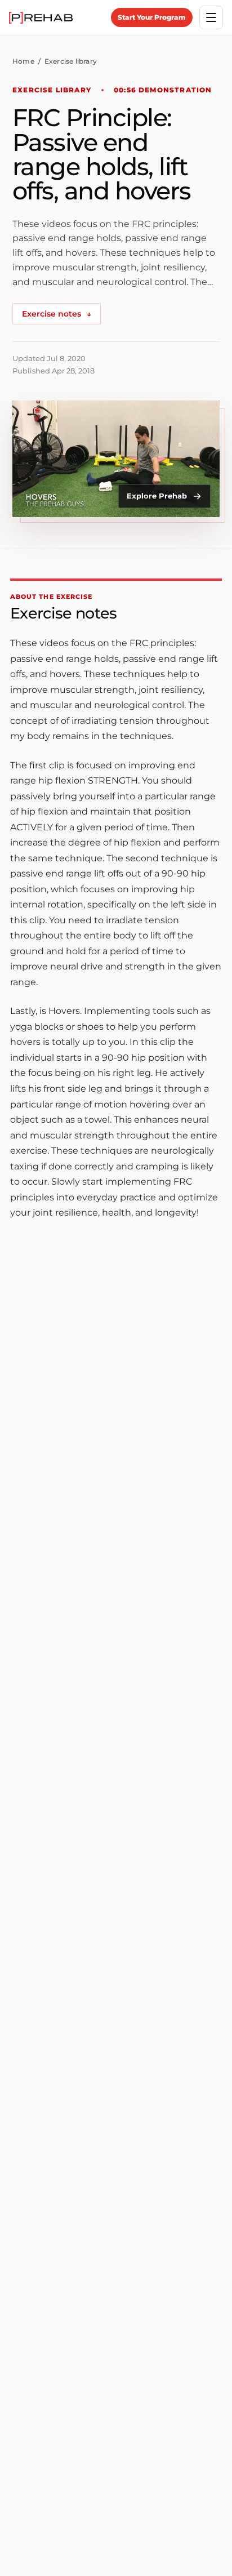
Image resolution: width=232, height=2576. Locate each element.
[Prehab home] (41, 18)
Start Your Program (152, 17)
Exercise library (71, 61)
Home (23, 61)
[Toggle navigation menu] (211, 17)
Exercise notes (57, 314)
